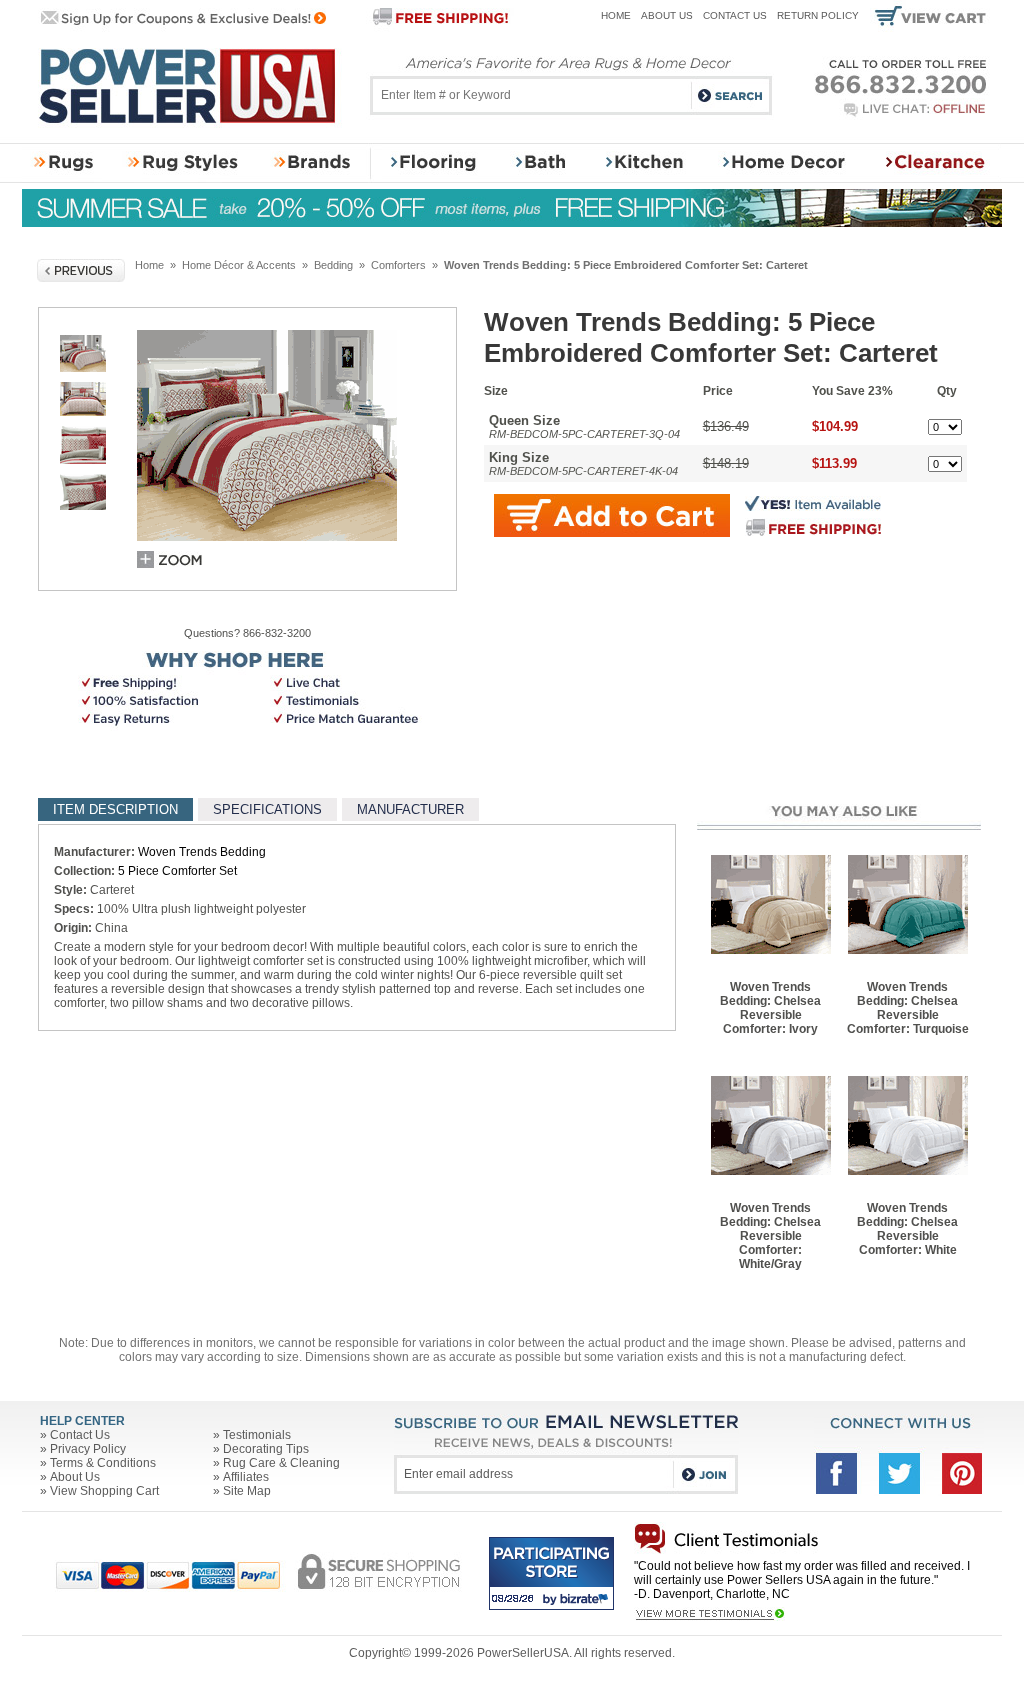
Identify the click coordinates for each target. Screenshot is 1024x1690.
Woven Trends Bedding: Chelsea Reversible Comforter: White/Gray (770, 1236)
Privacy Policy (88, 1449)
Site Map (247, 1491)
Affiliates (246, 1477)
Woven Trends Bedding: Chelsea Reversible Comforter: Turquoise (908, 1008)
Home (616, 15)
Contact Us (735, 15)
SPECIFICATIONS (267, 809)
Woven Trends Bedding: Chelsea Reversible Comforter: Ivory (770, 1008)
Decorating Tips (266, 1449)
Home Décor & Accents (239, 265)
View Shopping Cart (104, 1491)
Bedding (333, 265)
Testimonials (257, 1435)
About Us (667, 15)
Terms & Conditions (103, 1463)
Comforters (398, 265)
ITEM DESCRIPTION (115, 809)
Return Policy (818, 15)
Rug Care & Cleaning (281, 1463)
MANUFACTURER (410, 809)
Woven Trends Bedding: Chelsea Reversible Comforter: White (907, 1229)
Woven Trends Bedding (202, 852)
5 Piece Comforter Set (177, 871)
